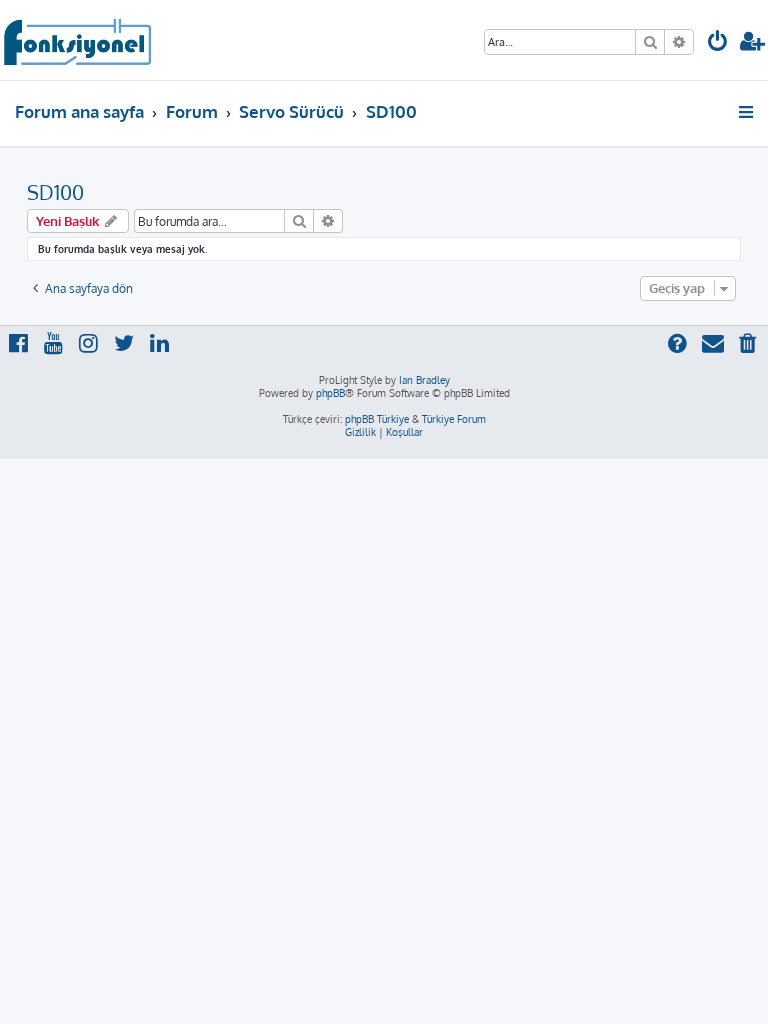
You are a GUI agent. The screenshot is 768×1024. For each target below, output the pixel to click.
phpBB (330, 393)
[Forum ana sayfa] (76, 40)
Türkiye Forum (454, 419)
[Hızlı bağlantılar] (747, 112)
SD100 (55, 192)
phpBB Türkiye (377, 419)
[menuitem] (718, 43)
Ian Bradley (424, 380)
